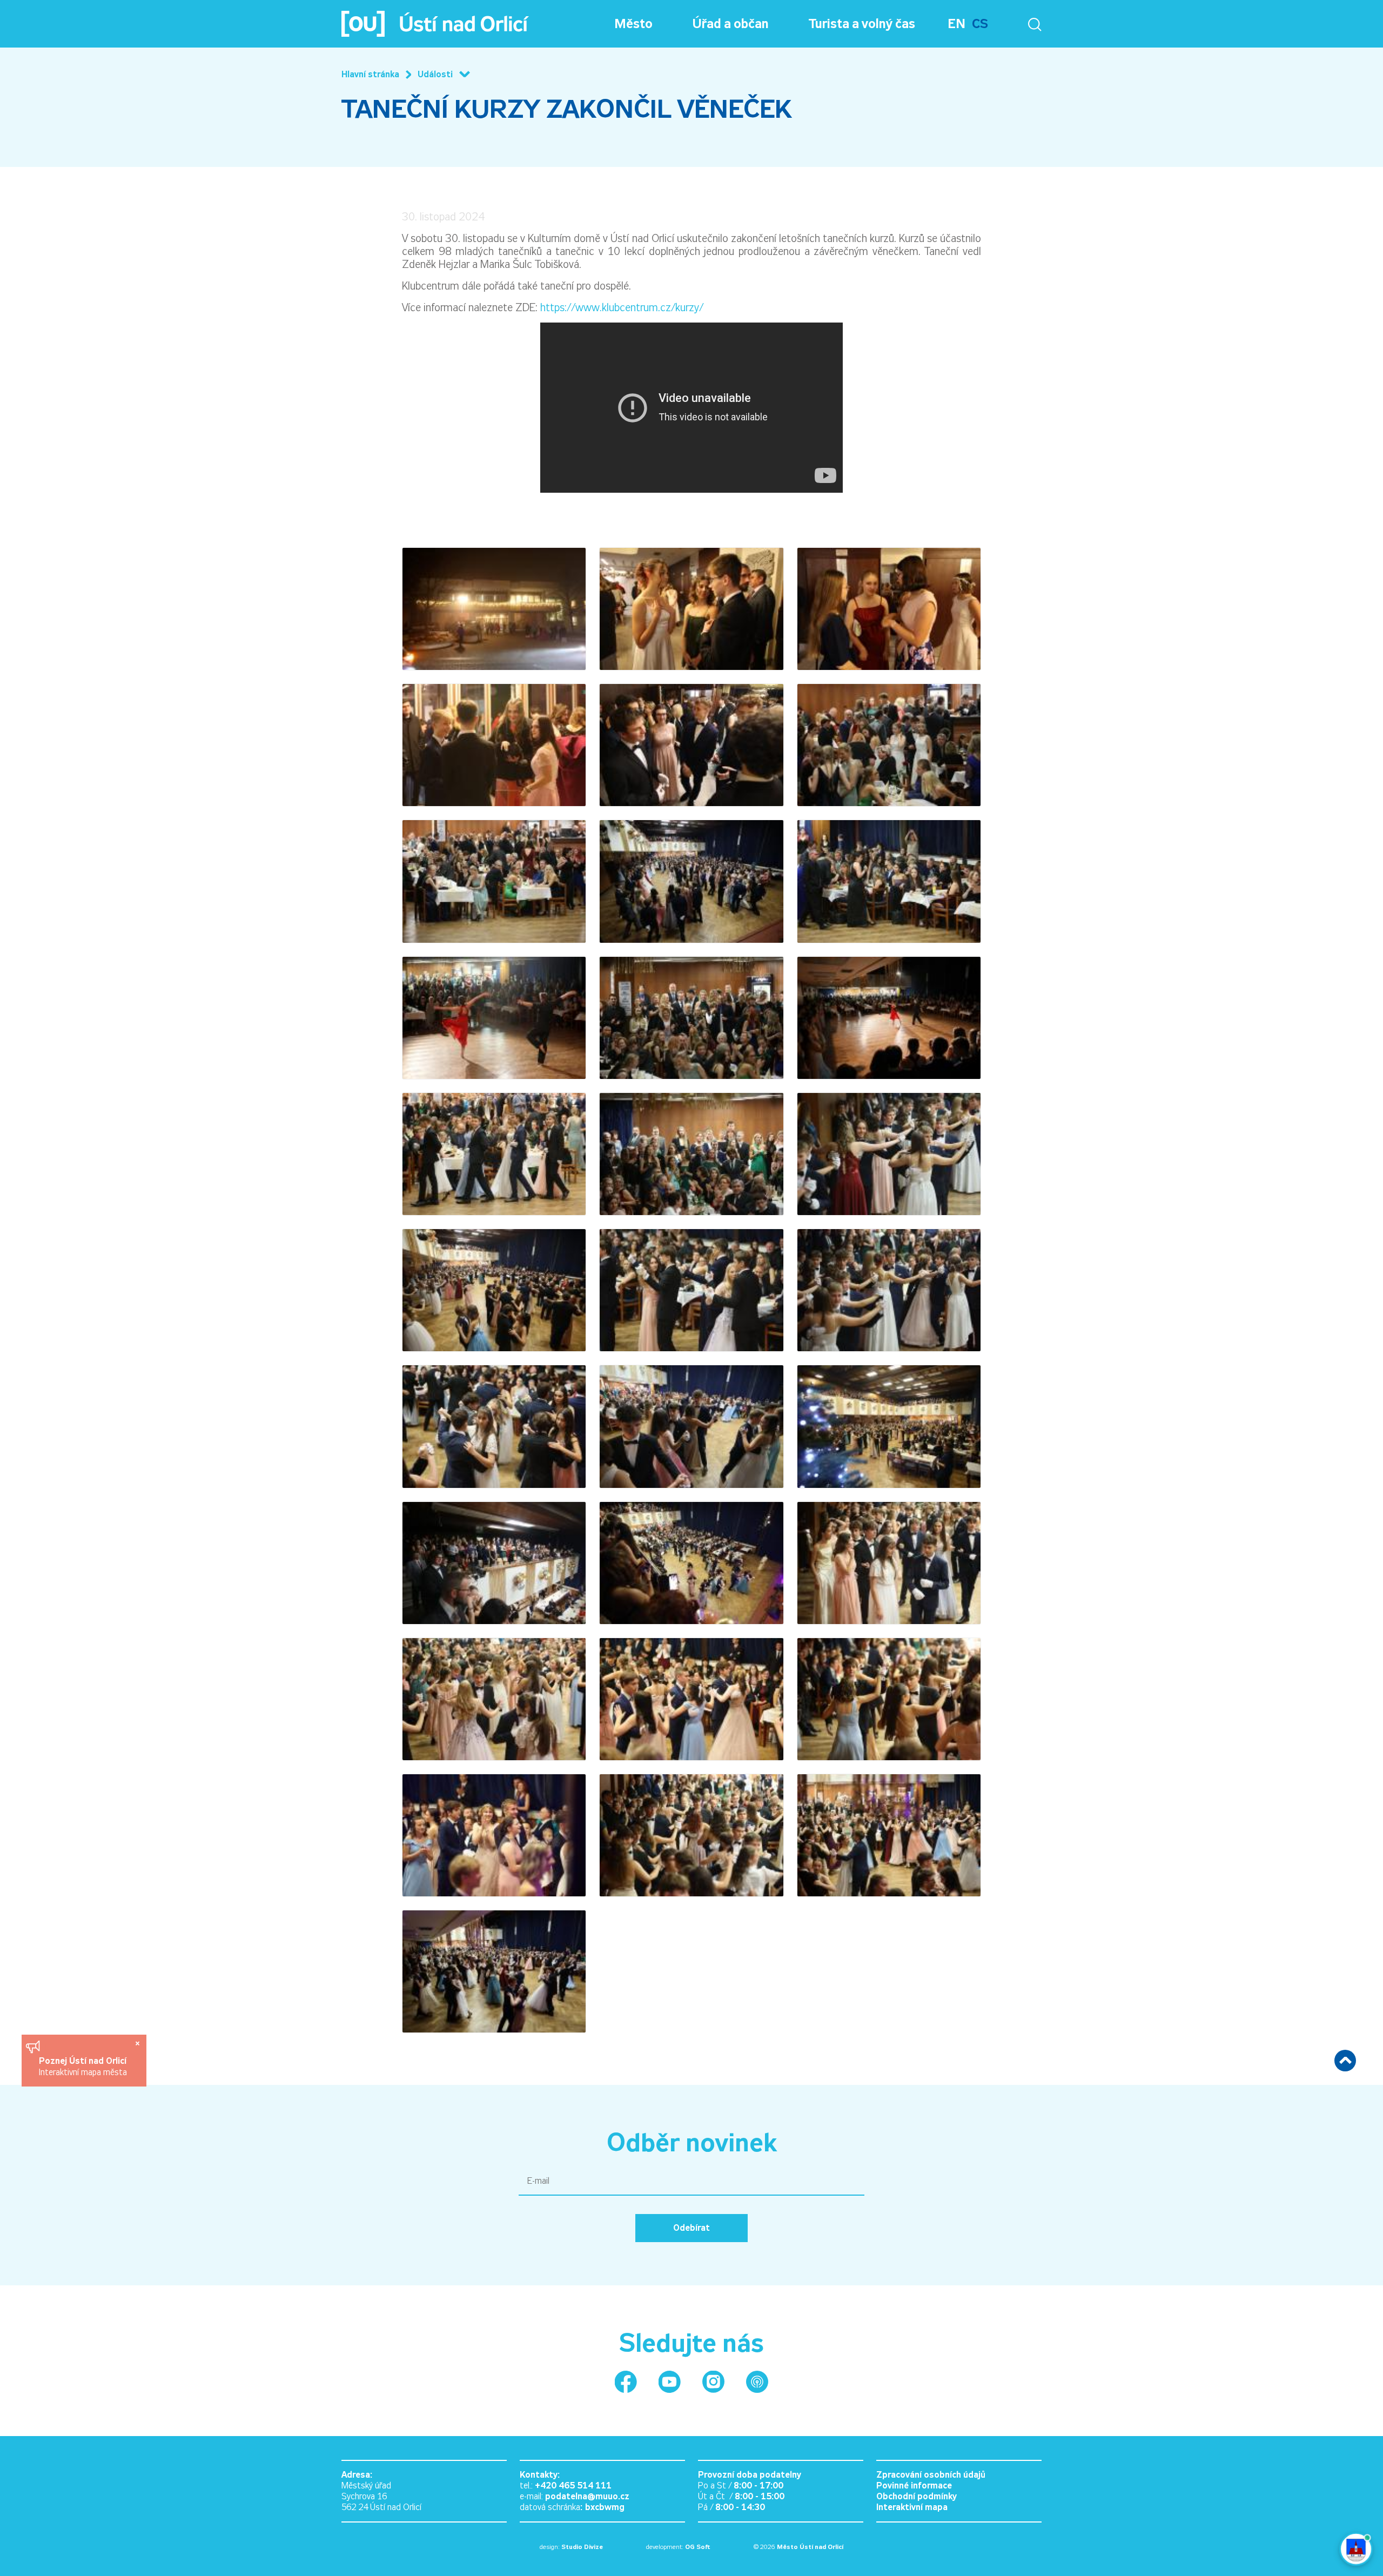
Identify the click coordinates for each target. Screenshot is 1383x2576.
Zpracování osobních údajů (931, 2475)
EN (956, 24)
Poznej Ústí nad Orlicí (84, 2061)
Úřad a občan (731, 24)
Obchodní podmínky (917, 2496)
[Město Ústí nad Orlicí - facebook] (626, 2382)
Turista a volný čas (862, 24)
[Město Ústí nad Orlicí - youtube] (670, 2382)
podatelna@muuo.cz (587, 2496)
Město (633, 24)
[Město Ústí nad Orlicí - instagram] (713, 2382)
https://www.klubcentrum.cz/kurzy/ (622, 307)
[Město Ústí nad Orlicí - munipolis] (757, 2382)
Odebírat (691, 2228)
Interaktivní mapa (912, 2507)
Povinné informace (914, 2486)
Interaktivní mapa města (83, 2072)
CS (980, 24)
